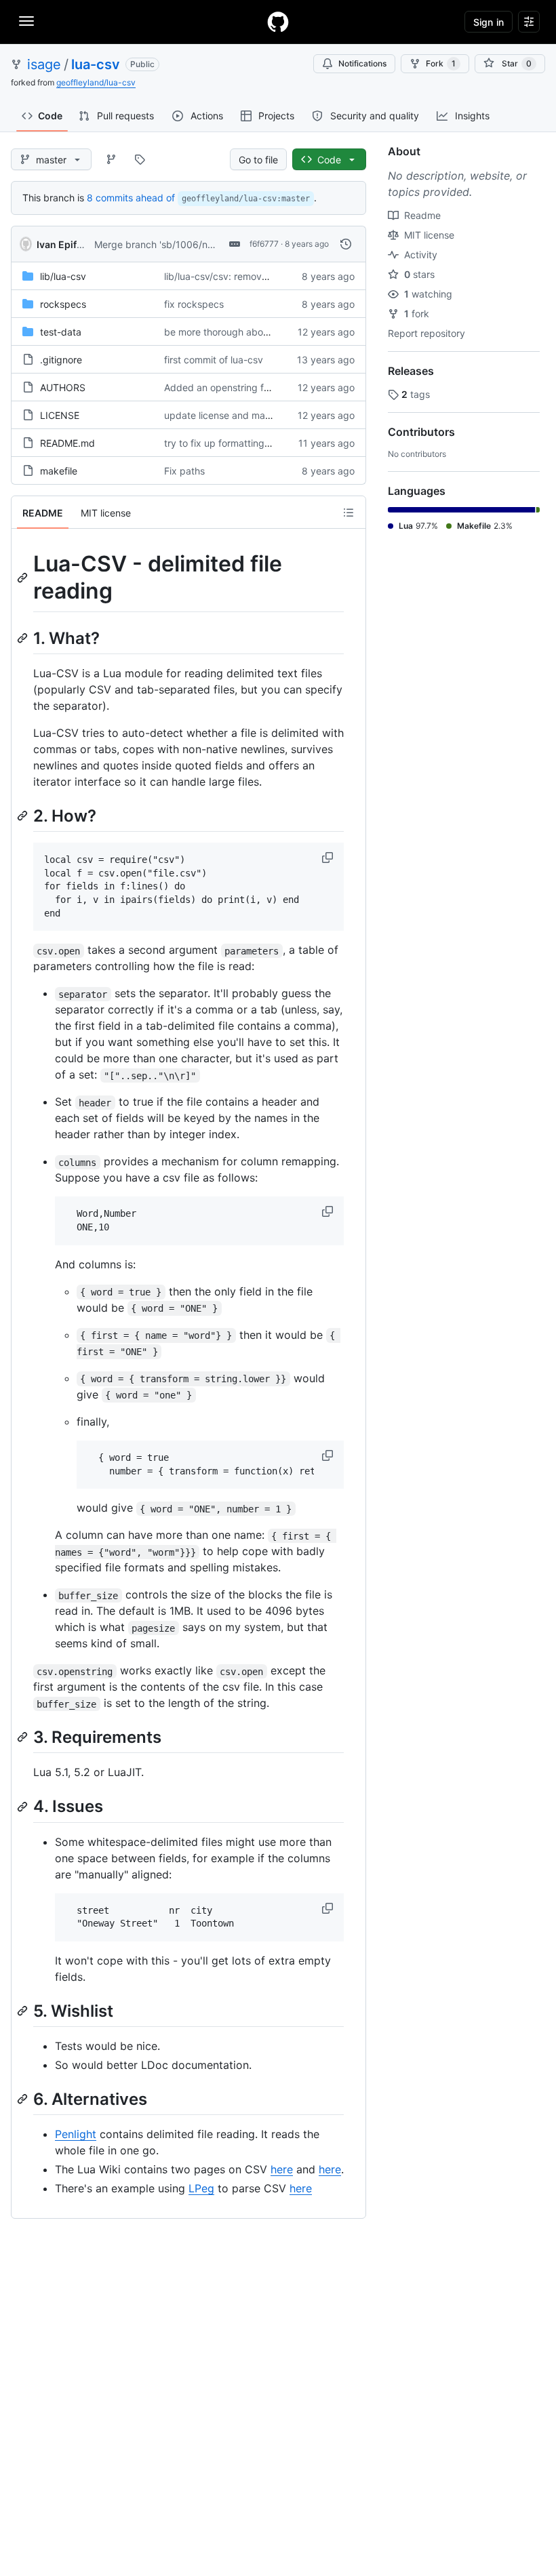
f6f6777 (264, 244)
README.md (67, 443)
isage (44, 64)
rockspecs (63, 304)
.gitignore (61, 360)
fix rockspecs (194, 304)
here (282, 2169)
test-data (61, 332)
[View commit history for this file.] (346, 244)
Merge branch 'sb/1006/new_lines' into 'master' (198, 244)
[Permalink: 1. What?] (24, 638)
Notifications (362, 63)
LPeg (201, 2188)
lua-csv (96, 64)
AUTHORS (63, 387)
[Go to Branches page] (111, 159)
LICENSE (60, 415)
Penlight (76, 2134)
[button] (329, 858)
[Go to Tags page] (140, 159)
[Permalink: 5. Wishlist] (24, 2011)
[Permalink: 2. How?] (24, 816)
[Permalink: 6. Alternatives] (24, 2099)
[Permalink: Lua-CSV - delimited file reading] (24, 578)
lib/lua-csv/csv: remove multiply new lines (256, 276)
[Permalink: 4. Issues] (24, 1807)
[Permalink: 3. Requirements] (24, 1737)
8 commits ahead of (131, 198)
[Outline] (349, 512)
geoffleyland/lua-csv (96, 82)
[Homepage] (278, 22)
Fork (441, 63)
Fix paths (184, 471)
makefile (59, 471)
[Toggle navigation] (26, 21)
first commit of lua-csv (214, 360)
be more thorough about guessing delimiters (262, 332)
